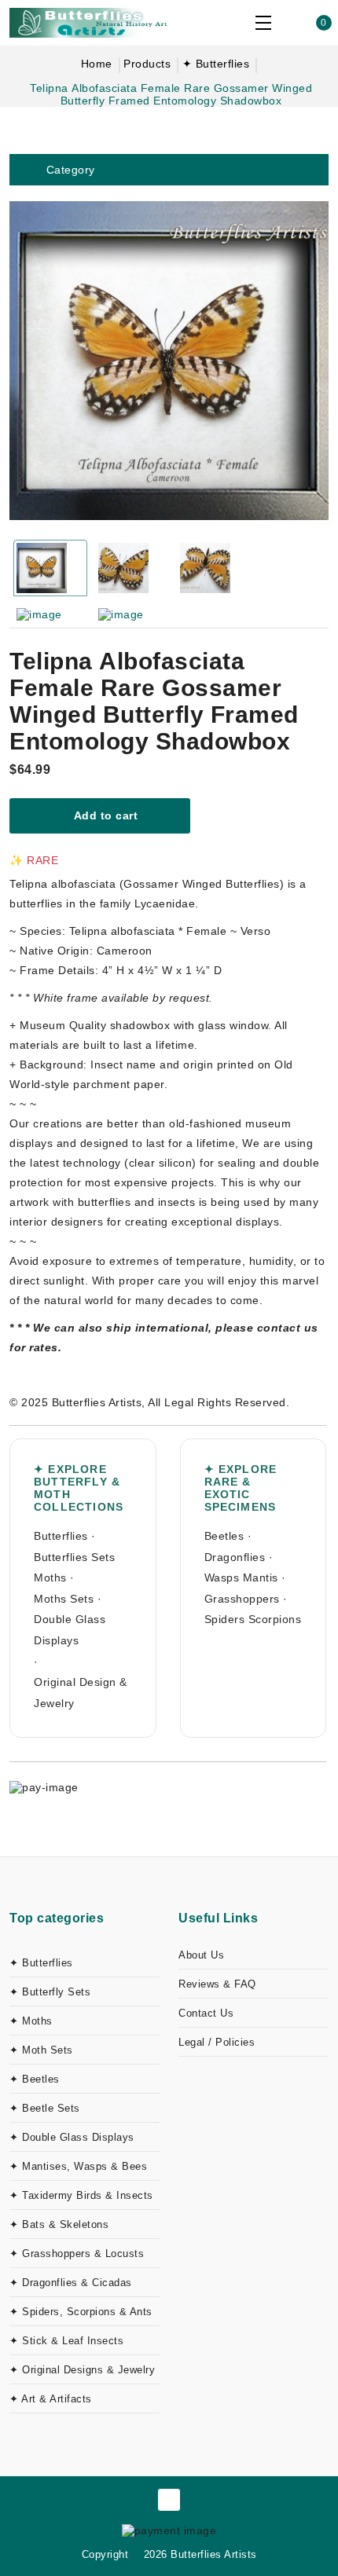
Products (147, 64)
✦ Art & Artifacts (51, 2399)
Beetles (224, 1536)
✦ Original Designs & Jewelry (82, 2370)
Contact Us (206, 2013)
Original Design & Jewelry (81, 1693)
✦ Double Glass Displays (72, 2137)
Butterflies (61, 1536)
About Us (201, 1955)
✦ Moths (31, 2021)
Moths (50, 1577)
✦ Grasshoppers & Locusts (77, 2254)
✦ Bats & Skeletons (59, 2224)
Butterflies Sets (74, 1557)
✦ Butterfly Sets (50, 1992)
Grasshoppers (242, 1599)
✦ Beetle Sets (45, 2108)
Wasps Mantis (241, 1577)
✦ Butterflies (216, 64)
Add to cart (104, 815)
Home (97, 64)
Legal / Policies (217, 2042)
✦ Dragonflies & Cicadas (71, 2283)
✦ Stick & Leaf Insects (66, 2341)
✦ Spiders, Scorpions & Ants (81, 2312)
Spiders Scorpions (253, 1619)
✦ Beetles (35, 2079)
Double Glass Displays (70, 1630)
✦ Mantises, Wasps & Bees (78, 2166)
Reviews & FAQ (217, 1984)
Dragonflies (235, 1557)
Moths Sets (64, 1599)
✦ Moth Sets (41, 2050)
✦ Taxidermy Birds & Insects (81, 2195)
